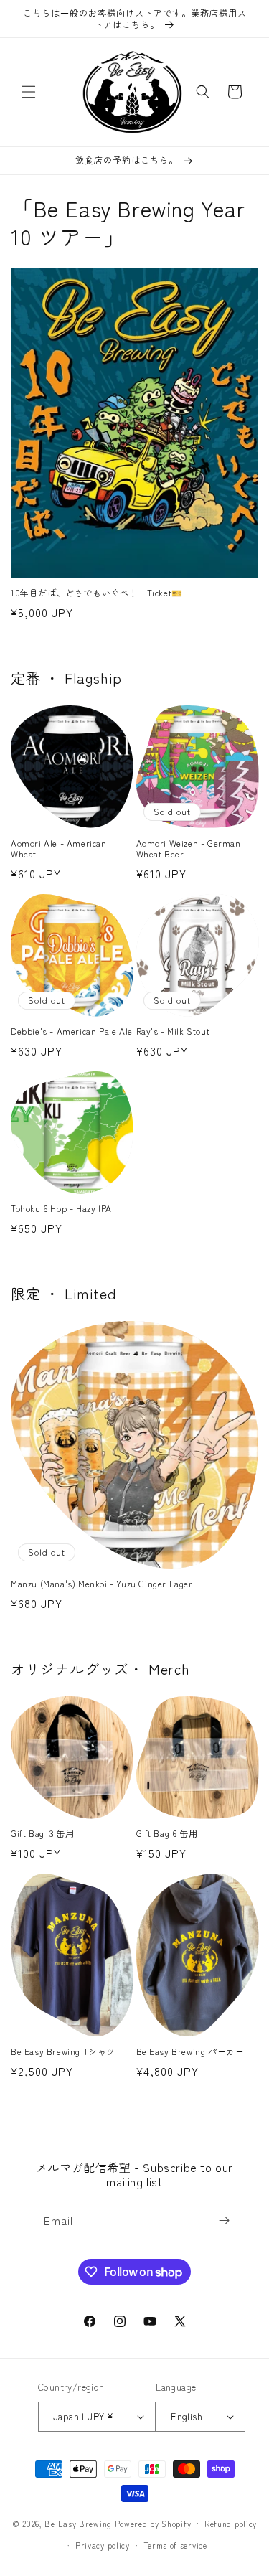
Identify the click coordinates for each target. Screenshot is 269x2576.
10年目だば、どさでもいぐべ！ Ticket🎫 (97, 593)
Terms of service (175, 2545)
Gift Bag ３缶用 (42, 1833)
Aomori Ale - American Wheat (59, 849)
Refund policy (231, 2524)
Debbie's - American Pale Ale (72, 1031)
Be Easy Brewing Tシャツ (63, 2051)
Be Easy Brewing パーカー (190, 2051)
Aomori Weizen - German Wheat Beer (189, 849)
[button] (29, 92)
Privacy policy (103, 2545)
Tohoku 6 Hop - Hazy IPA (61, 1208)
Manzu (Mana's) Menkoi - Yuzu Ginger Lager (102, 1584)
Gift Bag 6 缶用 (167, 1833)
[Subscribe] (224, 2220)
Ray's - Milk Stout (173, 1031)
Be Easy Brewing (78, 2523)
